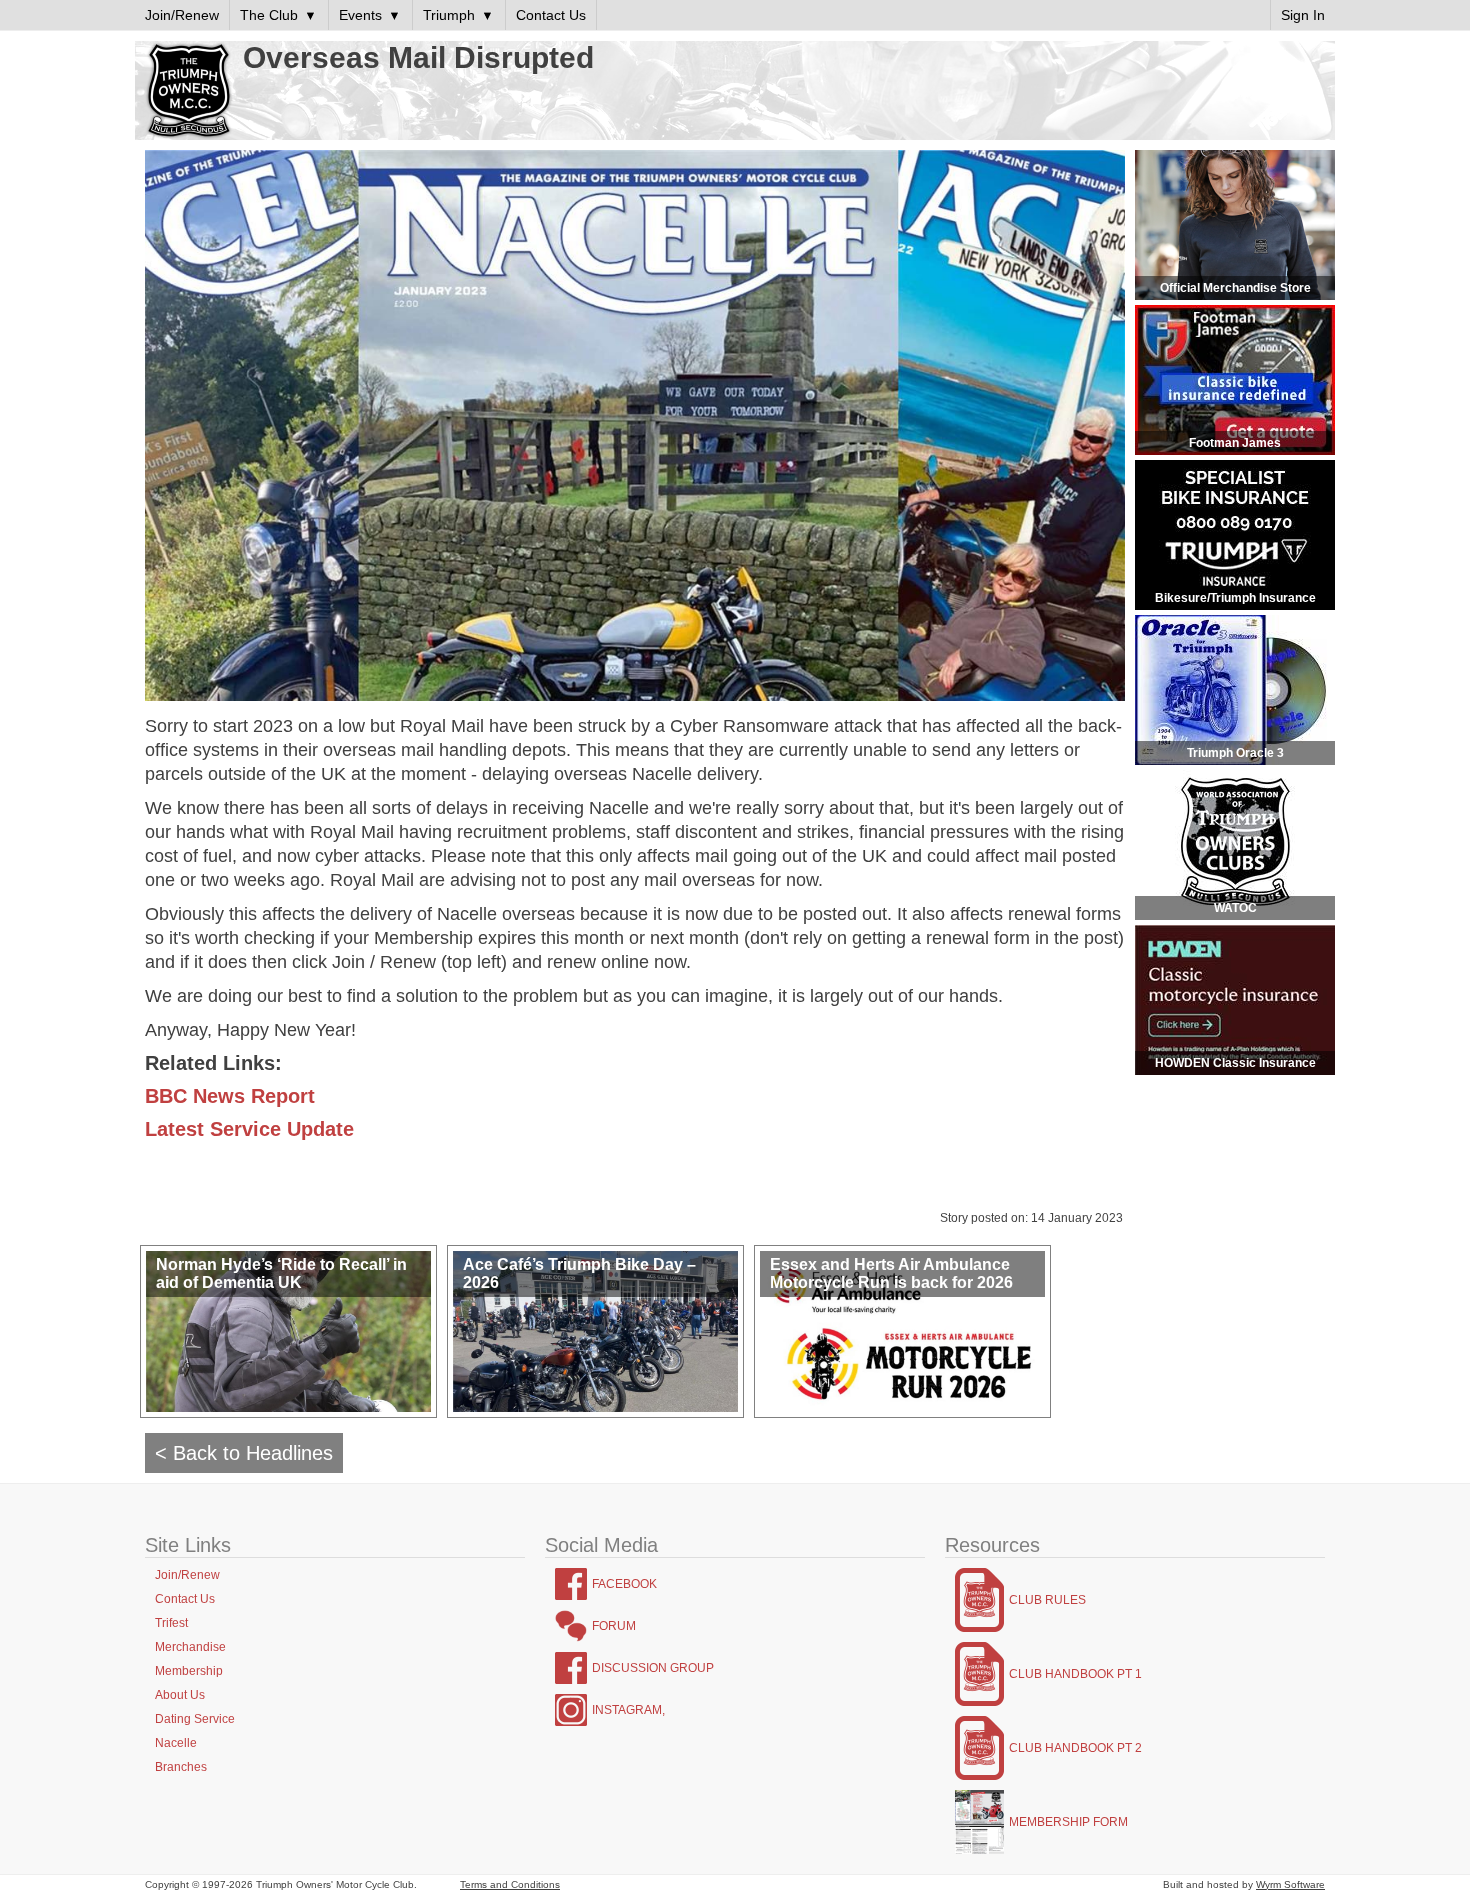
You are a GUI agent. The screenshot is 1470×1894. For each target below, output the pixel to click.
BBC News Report (230, 1096)
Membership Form (1068, 1822)
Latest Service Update (249, 1129)
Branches (181, 1767)
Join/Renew (187, 1575)
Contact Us (185, 1599)
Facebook (624, 1584)
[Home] (189, 92)
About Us (180, 1695)
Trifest (171, 1623)
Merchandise (190, 1647)
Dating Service (195, 1719)
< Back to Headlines (244, 1453)
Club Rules (1047, 1600)
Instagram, (628, 1710)
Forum (614, 1626)
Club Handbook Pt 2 (1075, 1748)
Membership (189, 1671)
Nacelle (176, 1743)
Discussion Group (653, 1668)
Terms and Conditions (510, 1884)
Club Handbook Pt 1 (1075, 1674)
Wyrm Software (1290, 1884)
